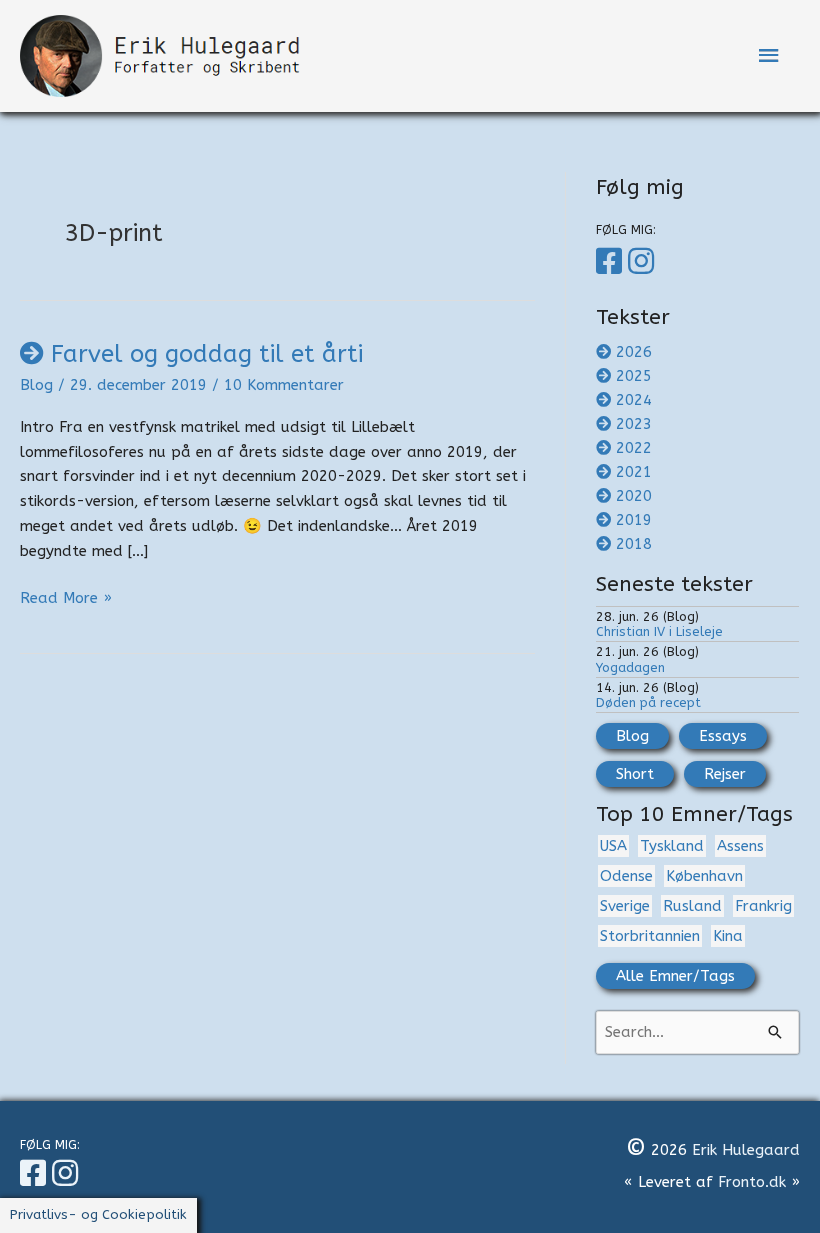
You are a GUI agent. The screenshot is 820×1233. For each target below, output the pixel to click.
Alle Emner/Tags (675, 976)
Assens (740, 846)
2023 (634, 424)
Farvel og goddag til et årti (207, 354)
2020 (634, 496)
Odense (626, 876)
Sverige (625, 906)
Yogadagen (630, 667)
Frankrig (763, 906)
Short (635, 774)
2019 (634, 520)
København (704, 876)
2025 (634, 376)
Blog (36, 385)
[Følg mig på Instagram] (644, 262)
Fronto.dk (752, 1182)
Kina (728, 936)
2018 (634, 544)
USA (613, 846)
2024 (634, 400)
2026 (634, 352)
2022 (634, 448)
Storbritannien (650, 936)
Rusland (692, 906)
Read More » (66, 599)
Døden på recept (648, 702)
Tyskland (672, 846)
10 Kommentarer (284, 385)
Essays (723, 736)
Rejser (725, 774)
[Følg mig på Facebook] (612, 262)
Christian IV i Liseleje (659, 631)
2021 (634, 472)
